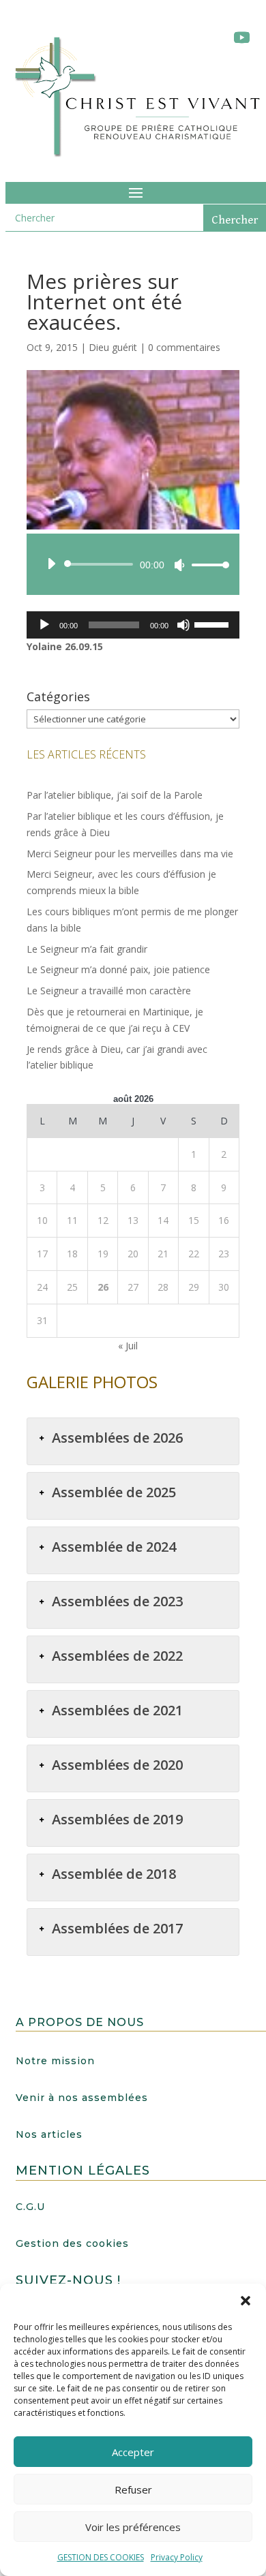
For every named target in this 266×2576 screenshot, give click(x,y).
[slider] (207, 565)
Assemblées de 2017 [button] (117, 1928)
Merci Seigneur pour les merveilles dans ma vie (130, 854)
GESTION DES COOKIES (101, 2557)
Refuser (133, 2489)
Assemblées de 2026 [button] (117, 1438)
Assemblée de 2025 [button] (114, 1492)
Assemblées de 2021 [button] (117, 1710)
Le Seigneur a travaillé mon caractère (109, 991)
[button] (246, 2301)
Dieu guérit (113, 347)
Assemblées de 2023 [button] (117, 1601)
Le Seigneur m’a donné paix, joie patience (118, 969)
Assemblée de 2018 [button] (114, 1874)
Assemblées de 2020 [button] (117, 1765)
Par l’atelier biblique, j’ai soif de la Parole (115, 795)
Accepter (133, 2452)
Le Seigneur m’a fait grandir (87, 949)
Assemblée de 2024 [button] (114, 1547)
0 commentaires (184, 347)
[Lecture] (51, 564)
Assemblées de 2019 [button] (117, 1819)
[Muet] (179, 565)
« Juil (128, 1346)
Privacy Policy (177, 2557)
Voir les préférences (133, 2527)
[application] (133, 564)
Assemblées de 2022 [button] (117, 1656)
